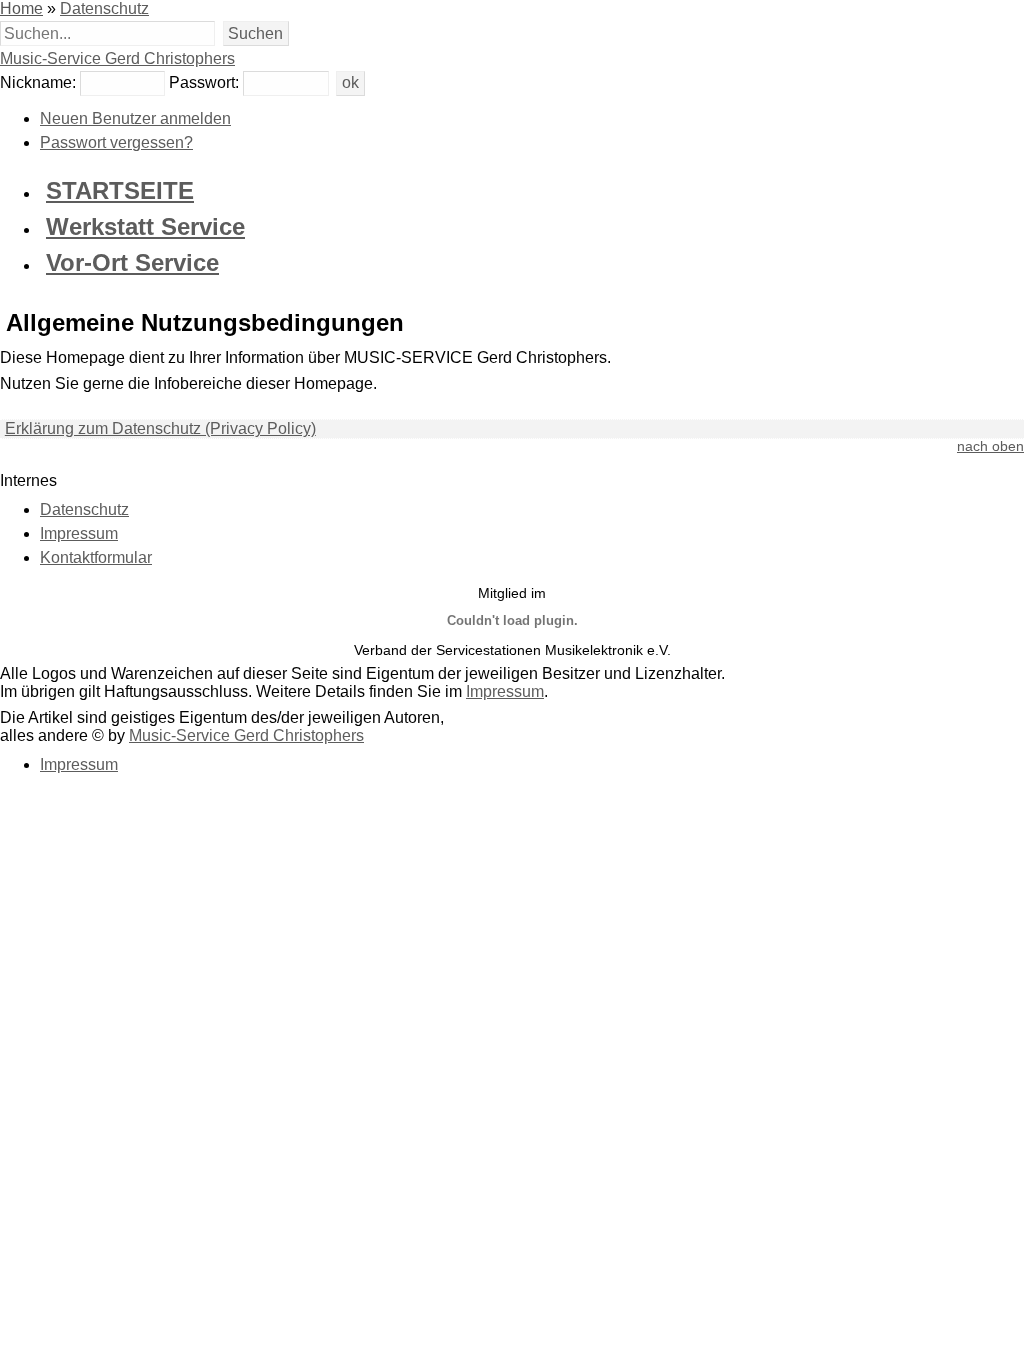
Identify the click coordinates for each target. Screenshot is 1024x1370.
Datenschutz (104, 8)
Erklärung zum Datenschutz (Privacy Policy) (160, 428)
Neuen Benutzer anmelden (135, 118)
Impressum (79, 533)
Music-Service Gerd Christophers (117, 58)
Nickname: (38, 82)
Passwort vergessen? (116, 142)
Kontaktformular (96, 557)
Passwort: (204, 82)
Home (21, 8)
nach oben (990, 446)
